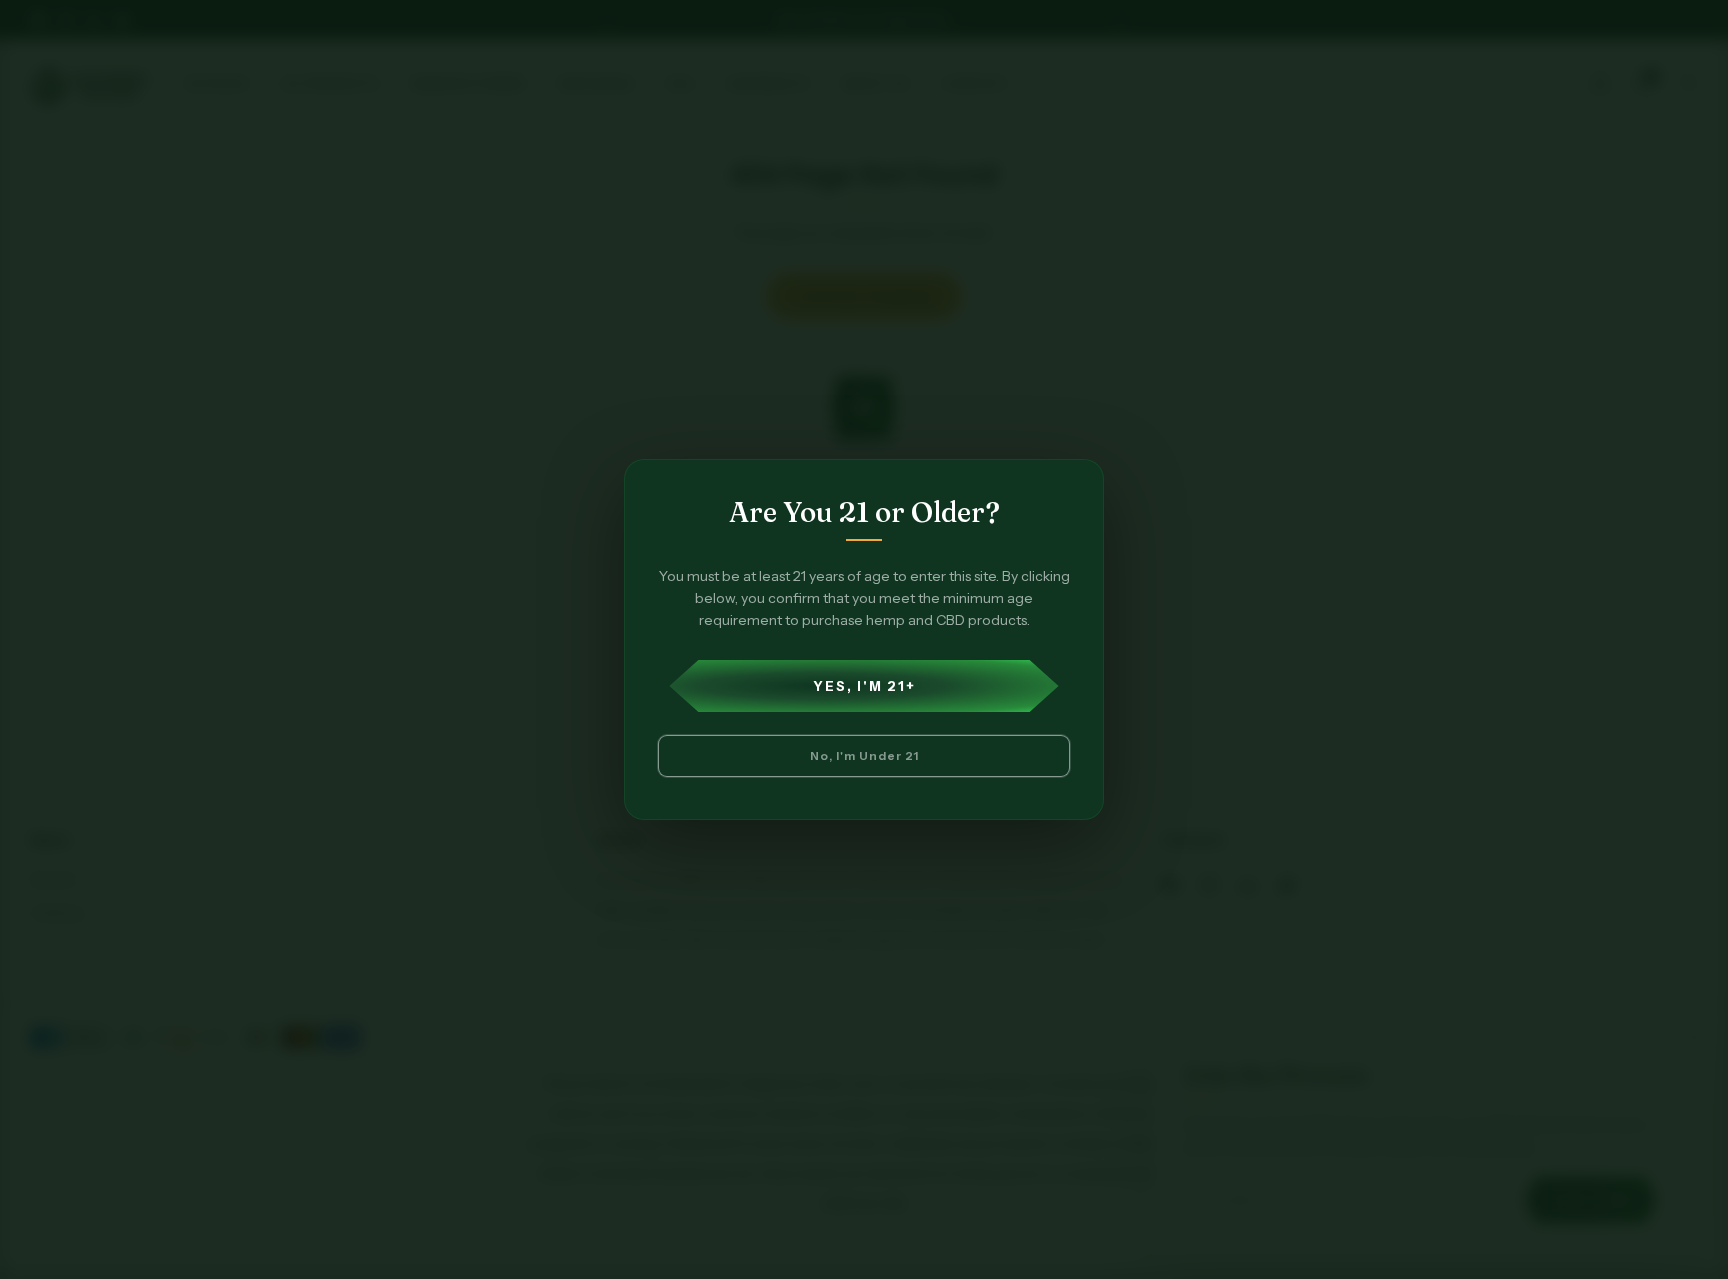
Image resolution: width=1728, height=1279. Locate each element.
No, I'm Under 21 (864, 755)
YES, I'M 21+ (864, 686)
